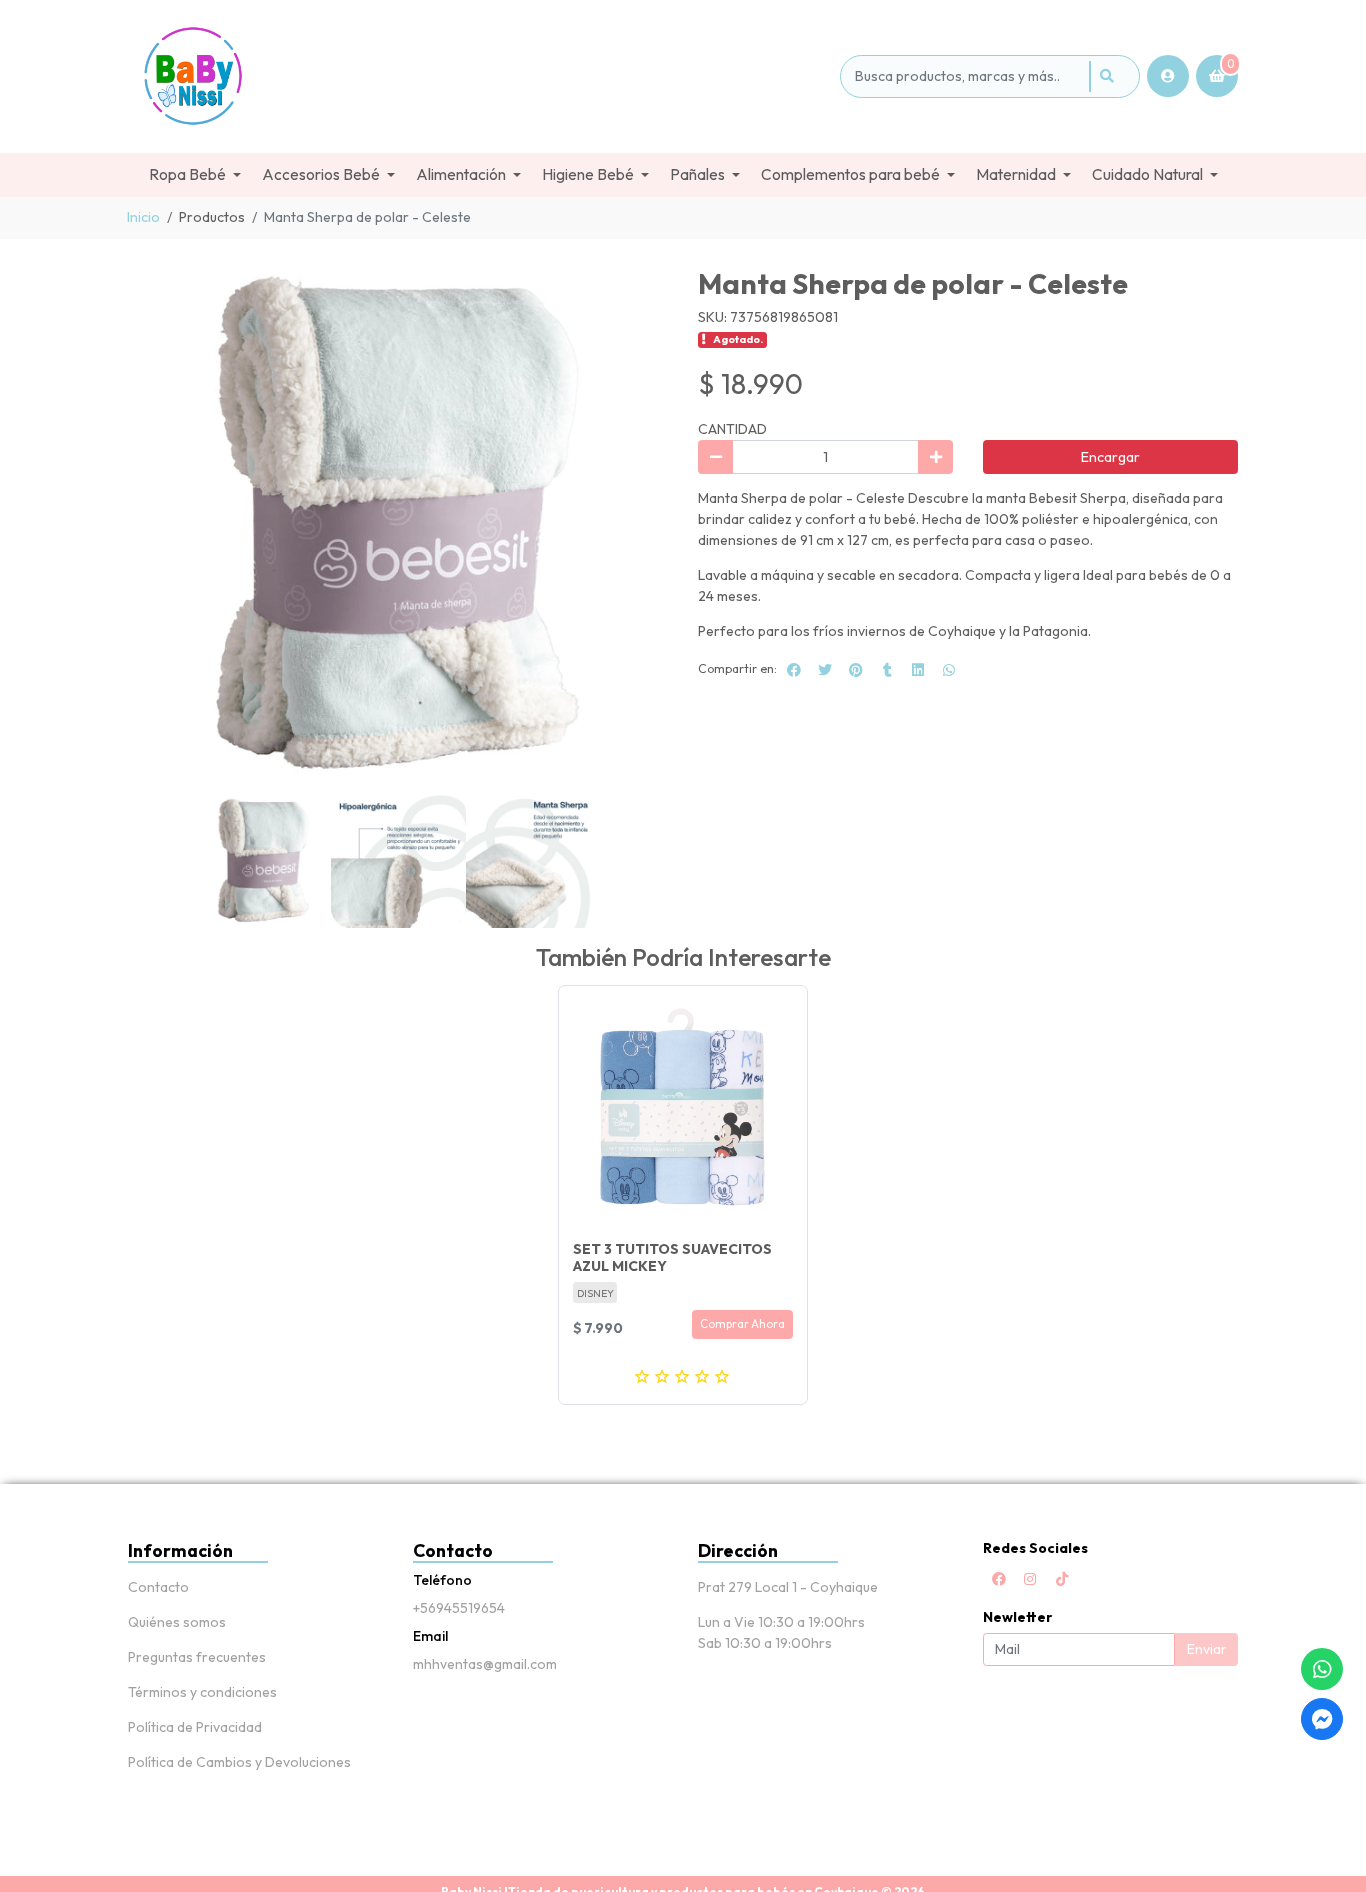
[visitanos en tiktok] (1062, 1579)
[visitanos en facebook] (999, 1579)
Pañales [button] (697, 174)
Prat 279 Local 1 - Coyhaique (788, 1587)
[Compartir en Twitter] (825, 670)
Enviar (1207, 1649)
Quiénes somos (177, 1622)
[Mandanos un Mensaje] (1322, 1719)
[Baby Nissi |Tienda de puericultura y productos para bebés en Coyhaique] (480, 76)
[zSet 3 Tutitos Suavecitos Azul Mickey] (683, 1110)
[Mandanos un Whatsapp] (1322, 1669)
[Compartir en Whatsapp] (949, 670)
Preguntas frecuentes (197, 1657)
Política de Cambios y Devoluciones (239, 1762)
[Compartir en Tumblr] (887, 670)
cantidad (732, 429)
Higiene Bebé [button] (588, 174)
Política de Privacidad (195, 1727)
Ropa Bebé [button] (187, 174)
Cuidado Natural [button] (1147, 174)
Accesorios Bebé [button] (321, 174)
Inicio (143, 217)
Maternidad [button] (1016, 174)
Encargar (1110, 457)
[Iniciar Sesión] (1168, 76)
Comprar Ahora (742, 1324)
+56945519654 (459, 1608)
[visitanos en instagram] (1030, 1579)
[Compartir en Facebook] (794, 670)
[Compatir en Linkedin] (918, 670)
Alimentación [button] (461, 174)
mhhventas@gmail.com (485, 1664)
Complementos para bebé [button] (850, 174)
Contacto (158, 1587)
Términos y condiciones (202, 1692)
